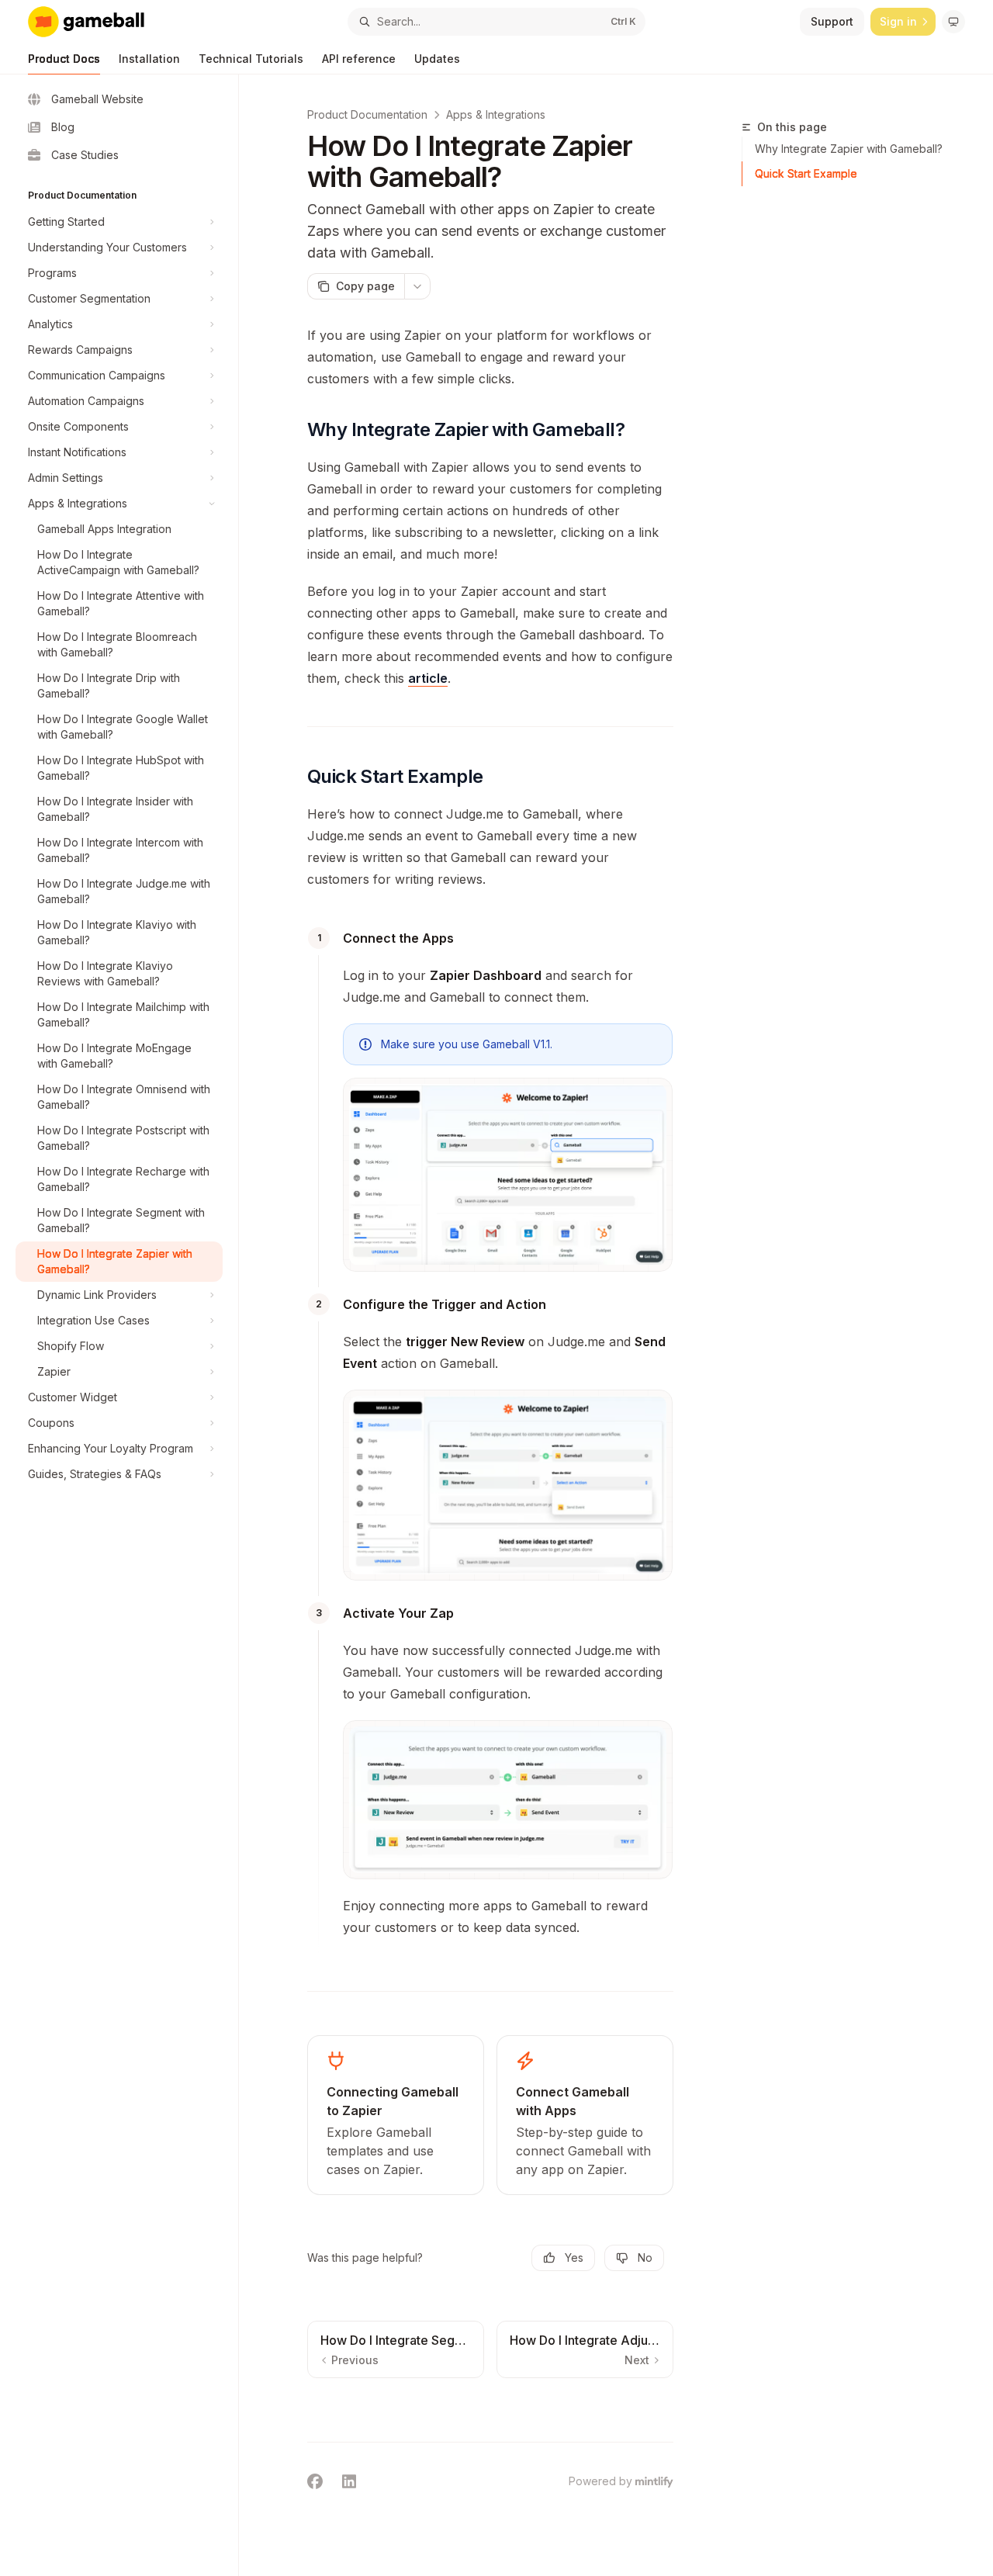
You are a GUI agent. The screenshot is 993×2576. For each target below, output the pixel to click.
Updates (437, 59)
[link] (396, 2115)
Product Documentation (367, 114)
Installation (149, 59)
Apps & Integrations (496, 114)
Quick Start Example (806, 173)
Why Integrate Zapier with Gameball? (849, 149)
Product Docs (64, 59)
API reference (359, 59)
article (428, 678)
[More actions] (417, 286)
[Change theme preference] (953, 22)
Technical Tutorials (251, 59)
